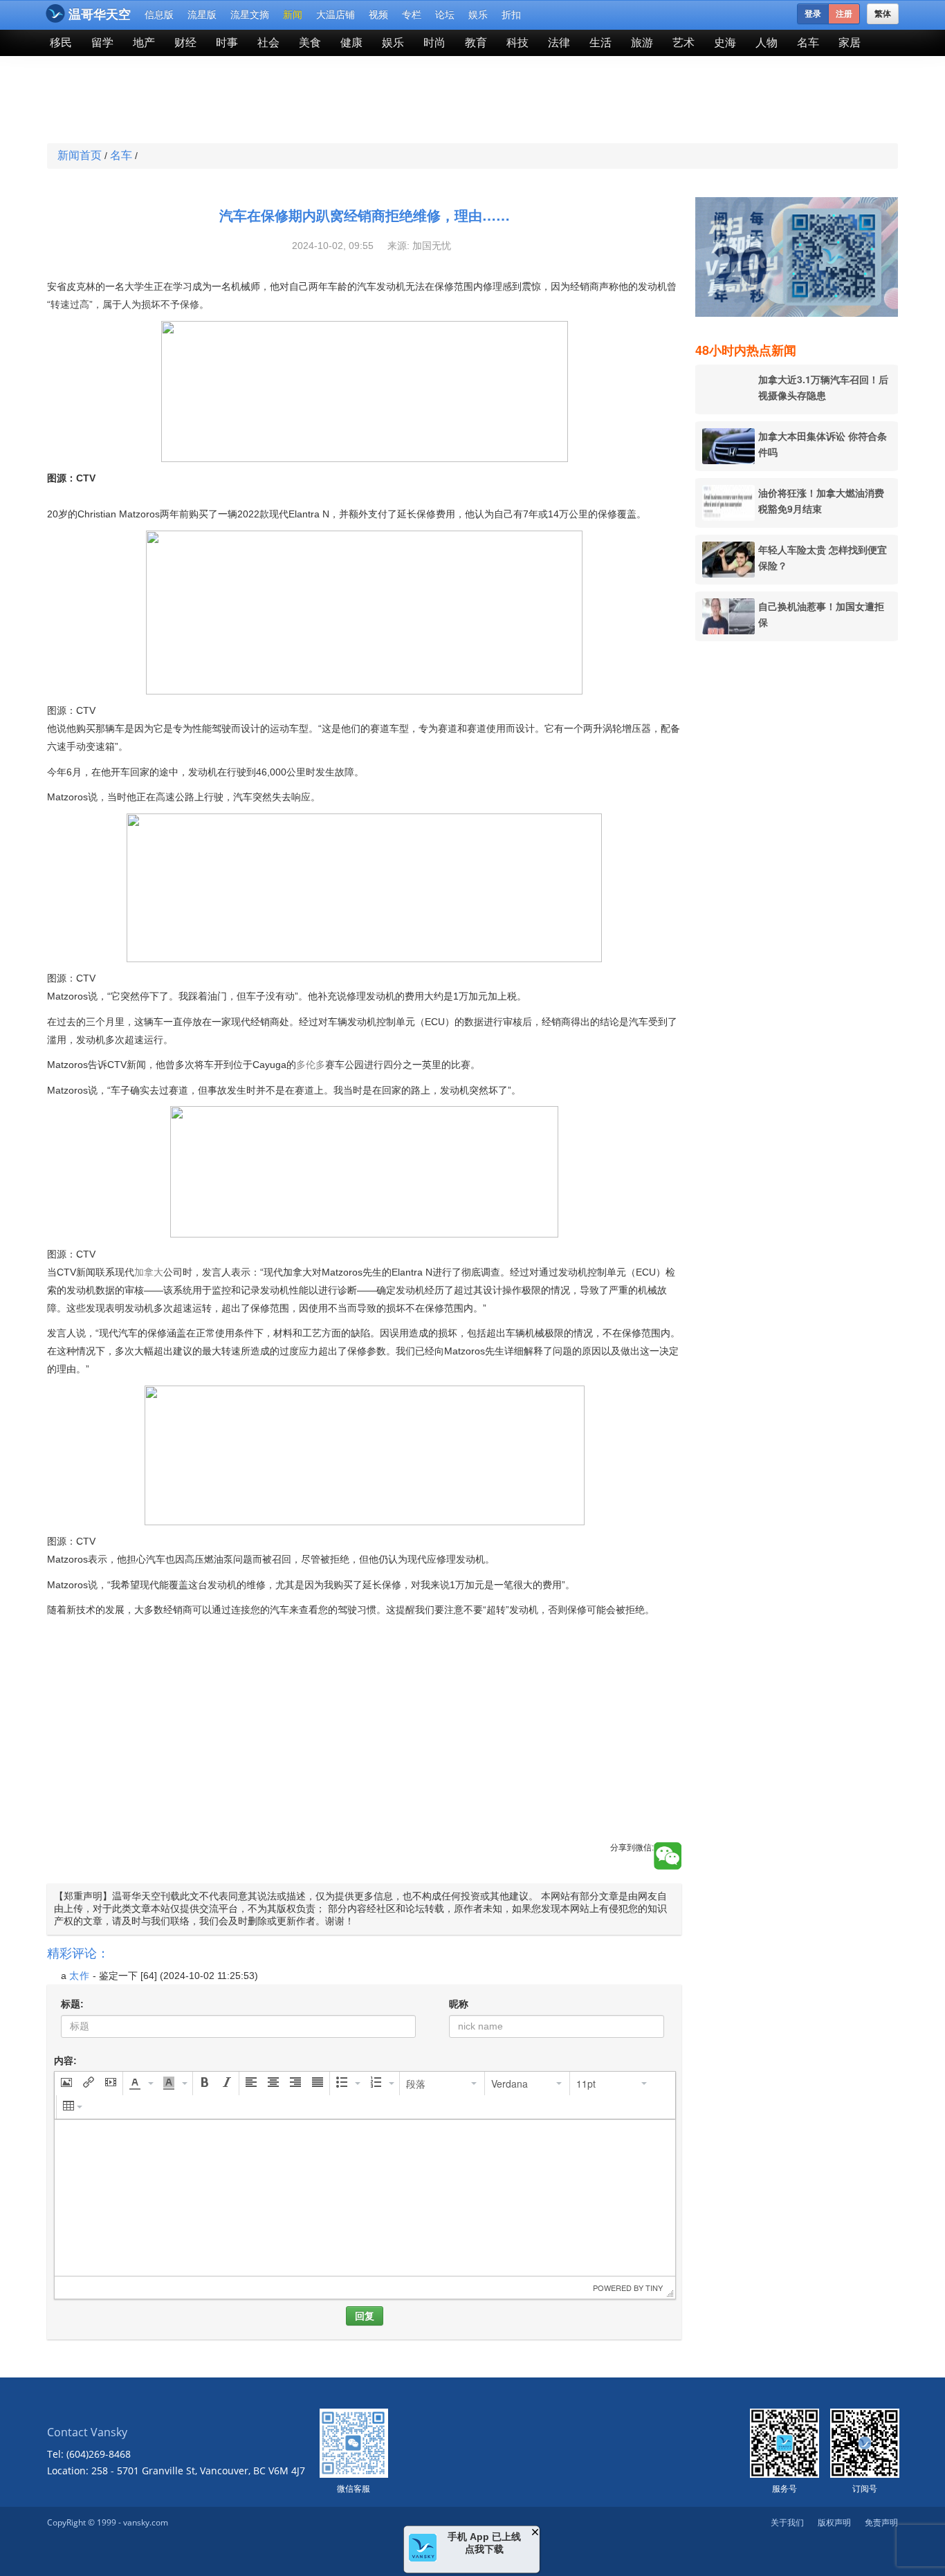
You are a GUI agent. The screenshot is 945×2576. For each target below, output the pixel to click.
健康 (351, 43)
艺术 (683, 43)
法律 (559, 43)
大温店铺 (336, 15)
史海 (725, 43)
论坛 (445, 15)
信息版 (159, 15)
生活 (600, 43)
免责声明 (881, 2522)
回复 (365, 2316)
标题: (72, 2004)
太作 (80, 1976)
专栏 (412, 15)
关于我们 (787, 2522)
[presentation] (66, 2083)
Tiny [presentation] (654, 2288)
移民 (61, 43)
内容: (65, 2061)
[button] (66, 2083)
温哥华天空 (100, 15)
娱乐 (478, 15)
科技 (517, 43)
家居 (850, 43)
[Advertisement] (371, 101)
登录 (813, 14)
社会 (268, 43)
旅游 (642, 43)
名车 (808, 43)
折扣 (511, 15)
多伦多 (311, 1065)
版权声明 (834, 2522)
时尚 (434, 43)
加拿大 (149, 1272)
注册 (844, 14)
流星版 (202, 15)
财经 (185, 43)
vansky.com (146, 2522)
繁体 (883, 14)
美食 (310, 43)
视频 (378, 15)
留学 (102, 43)
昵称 (459, 2004)
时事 (227, 43)
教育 (476, 43)
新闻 (293, 15)
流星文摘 (250, 15)
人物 (767, 43)
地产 (144, 43)
